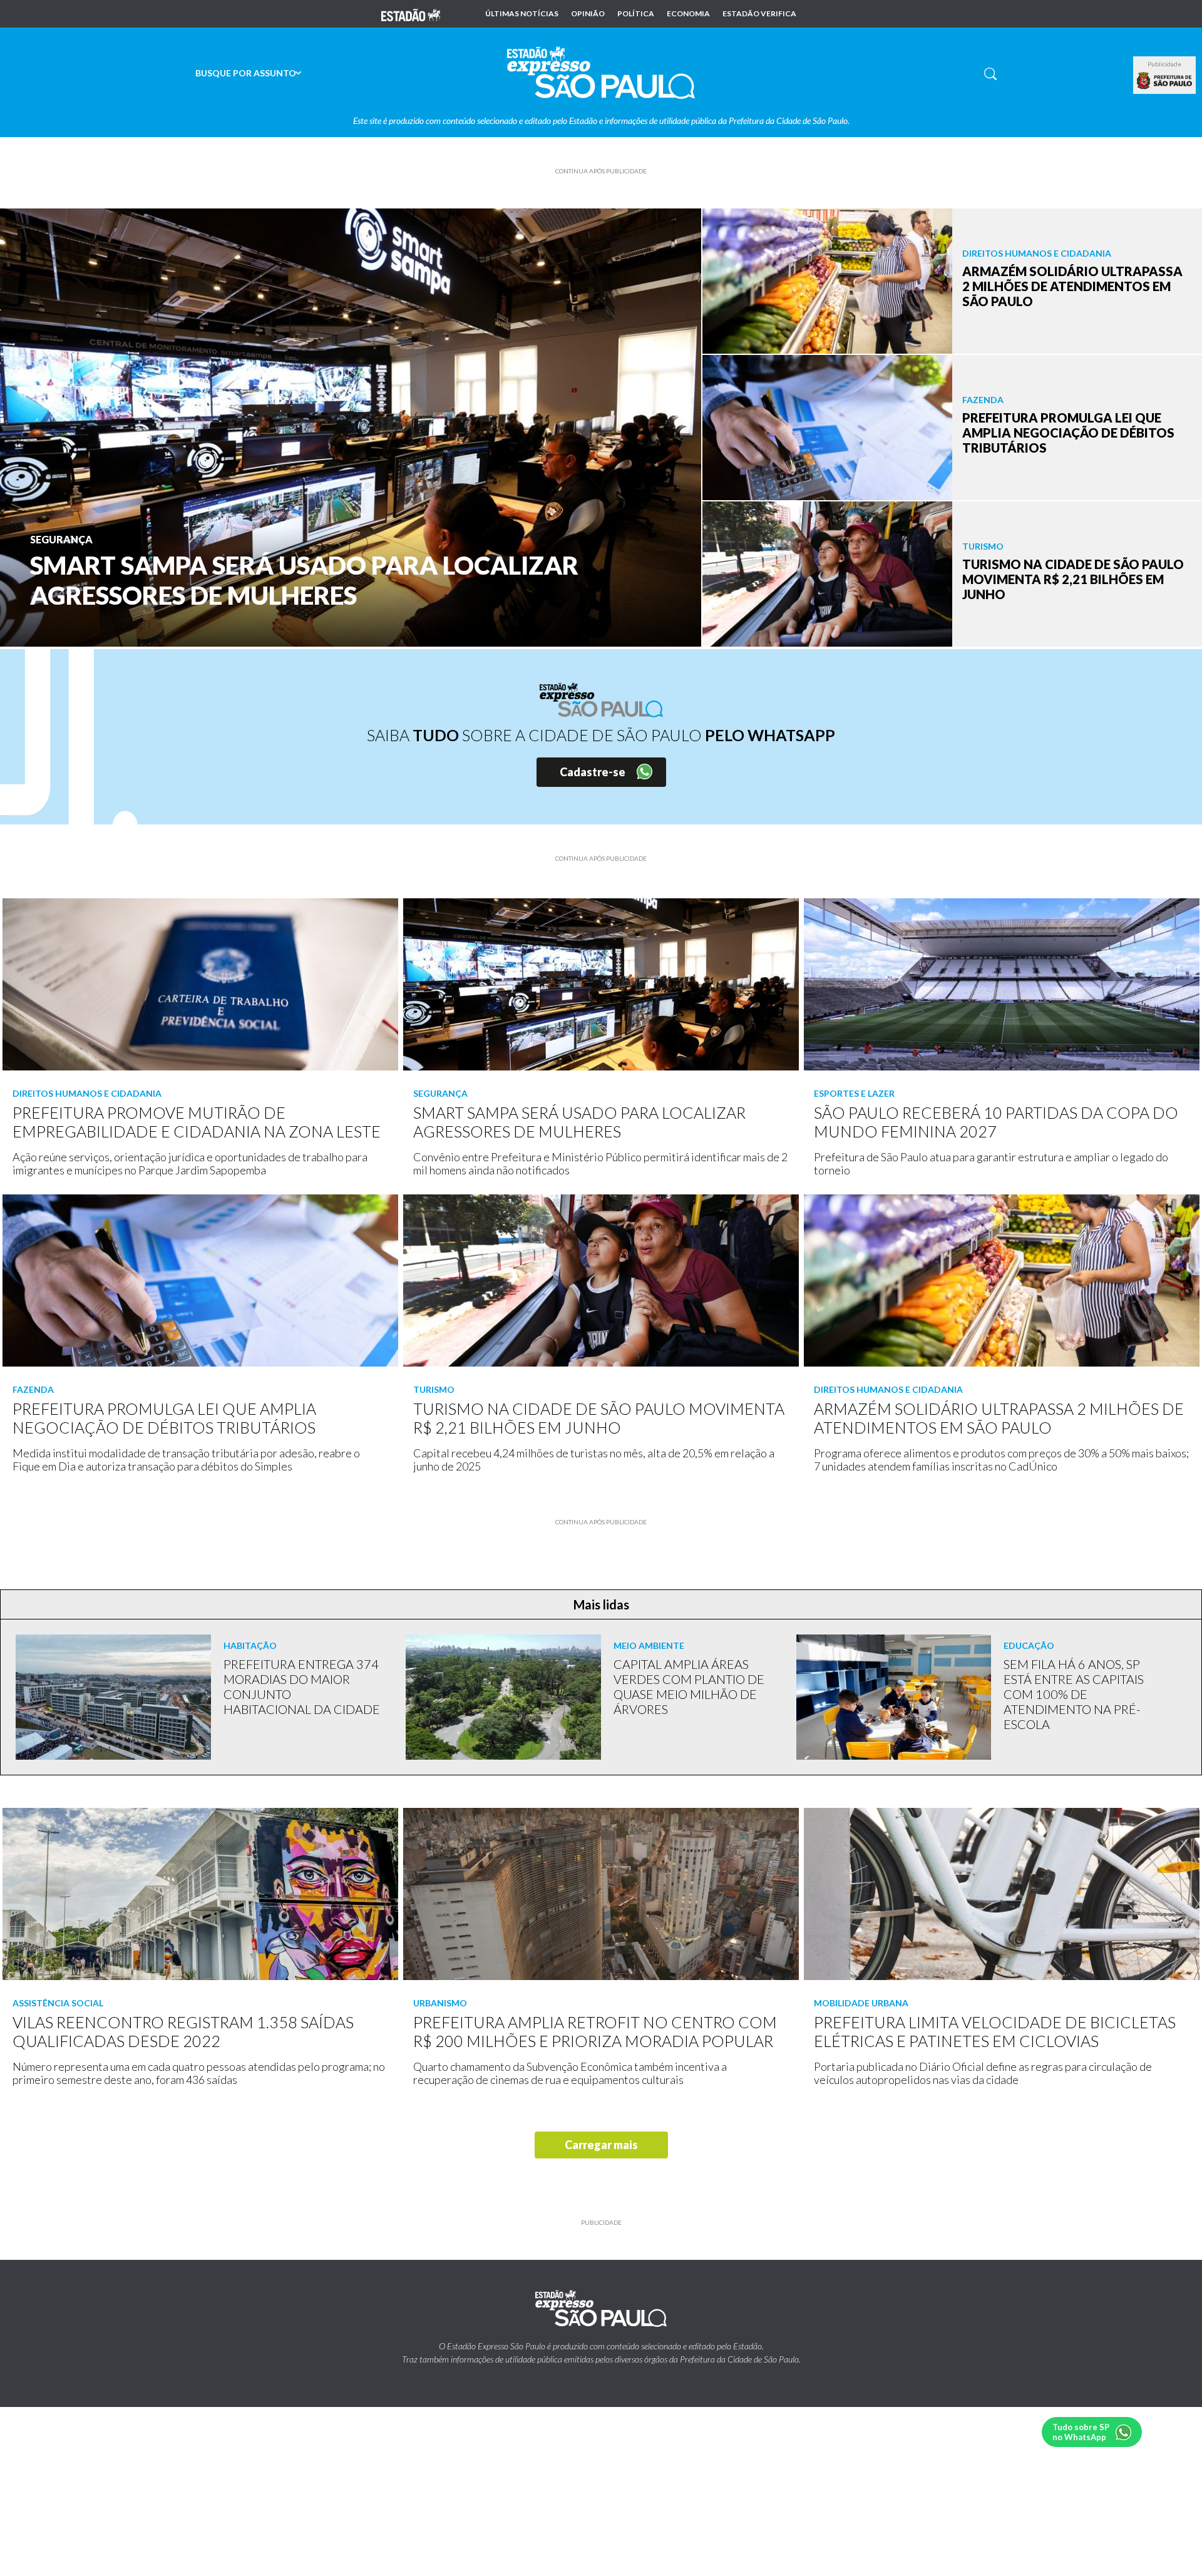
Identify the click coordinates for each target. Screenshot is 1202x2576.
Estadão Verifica (759, 14)
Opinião (588, 14)
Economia (688, 14)
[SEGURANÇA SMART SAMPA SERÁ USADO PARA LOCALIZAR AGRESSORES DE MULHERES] (351, 426)
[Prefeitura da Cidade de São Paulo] (1164, 81)
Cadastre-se (593, 772)
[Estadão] (411, 14)
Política (636, 14)
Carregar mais (601, 2145)
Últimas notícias (522, 14)
